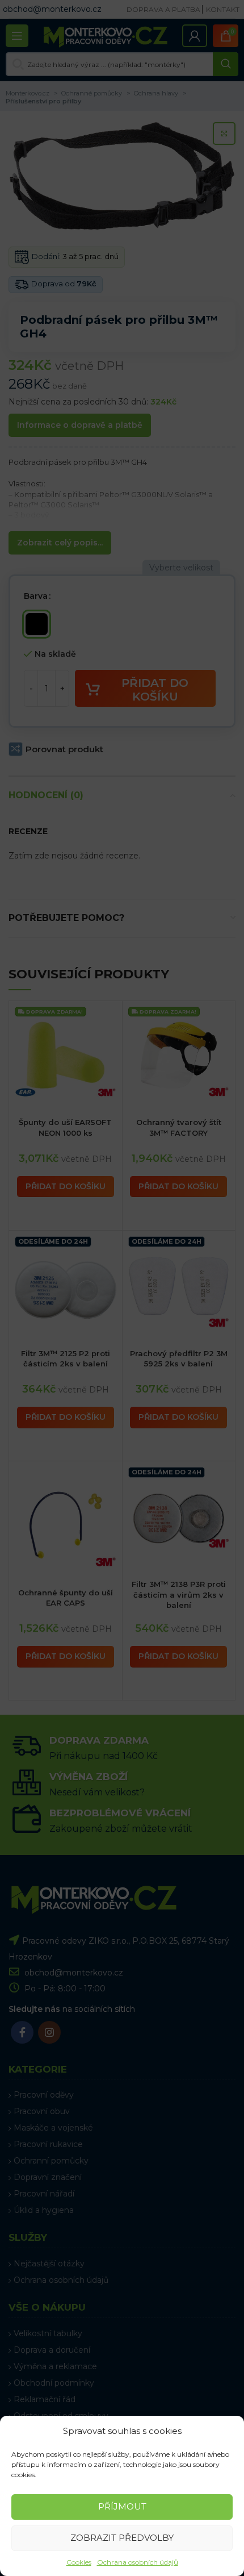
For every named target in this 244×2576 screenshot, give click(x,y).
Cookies (79, 2562)
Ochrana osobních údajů (138, 2562)
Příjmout (122, 2506)
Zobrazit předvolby (122, 2538)
